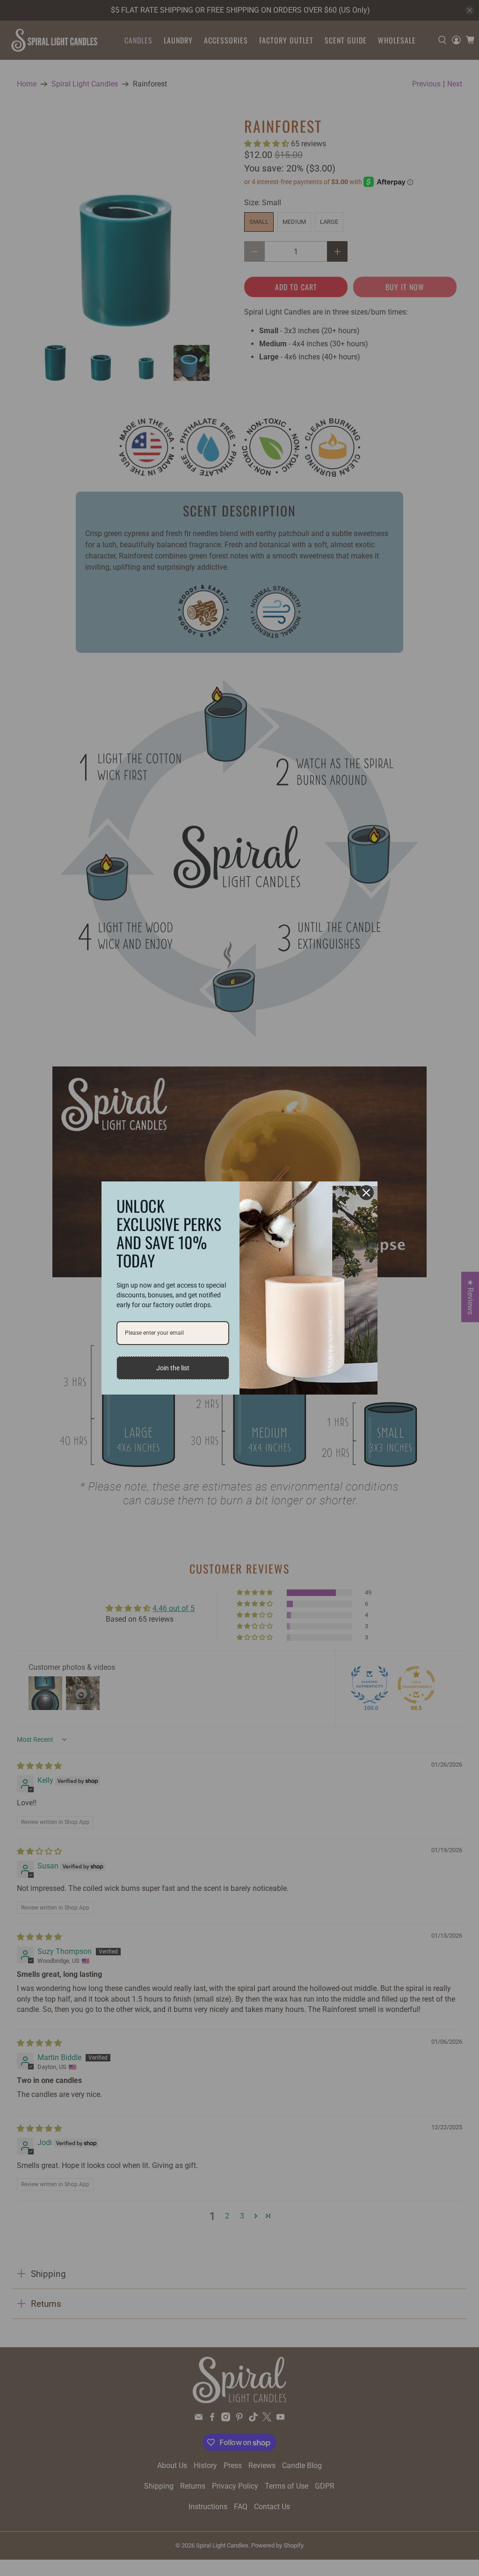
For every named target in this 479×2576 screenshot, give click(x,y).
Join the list (173, 1368)
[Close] (366, 1193)
